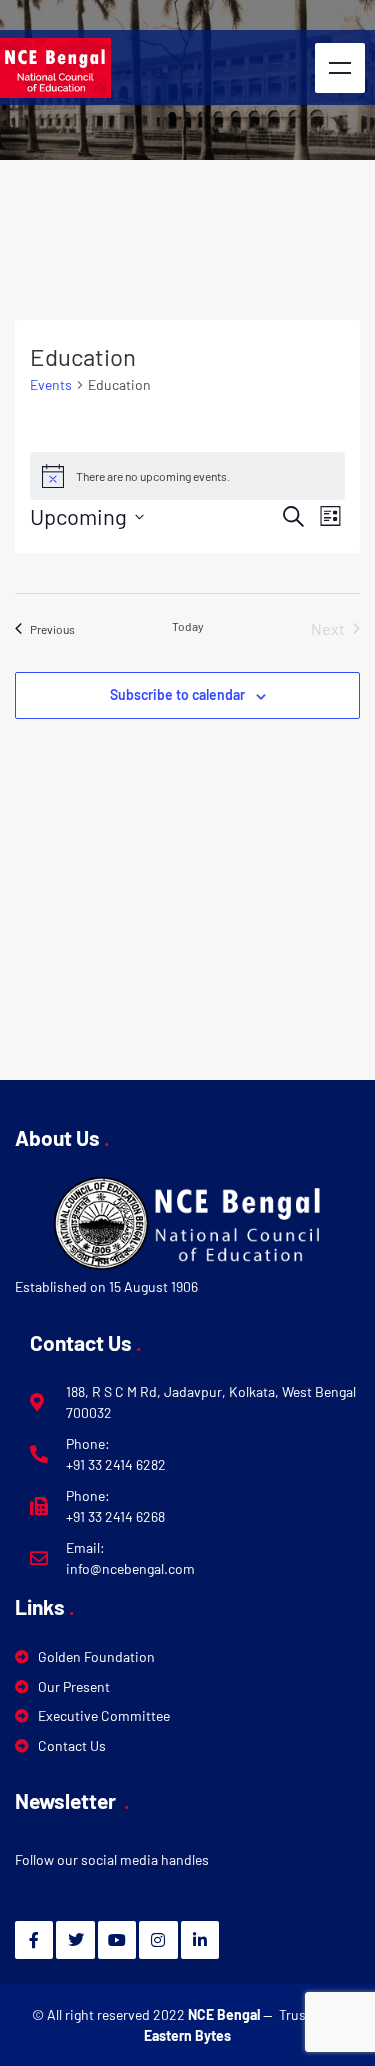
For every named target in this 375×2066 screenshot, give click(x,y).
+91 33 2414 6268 (115, 1516)
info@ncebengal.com (130, 1568)
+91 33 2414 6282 (116, 1464)
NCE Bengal (225, 2014)
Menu (340, 68)
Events (51, 384)
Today (188, 626)
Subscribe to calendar (177, 694)
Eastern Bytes (187, 2035)
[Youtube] (117, 1940)
